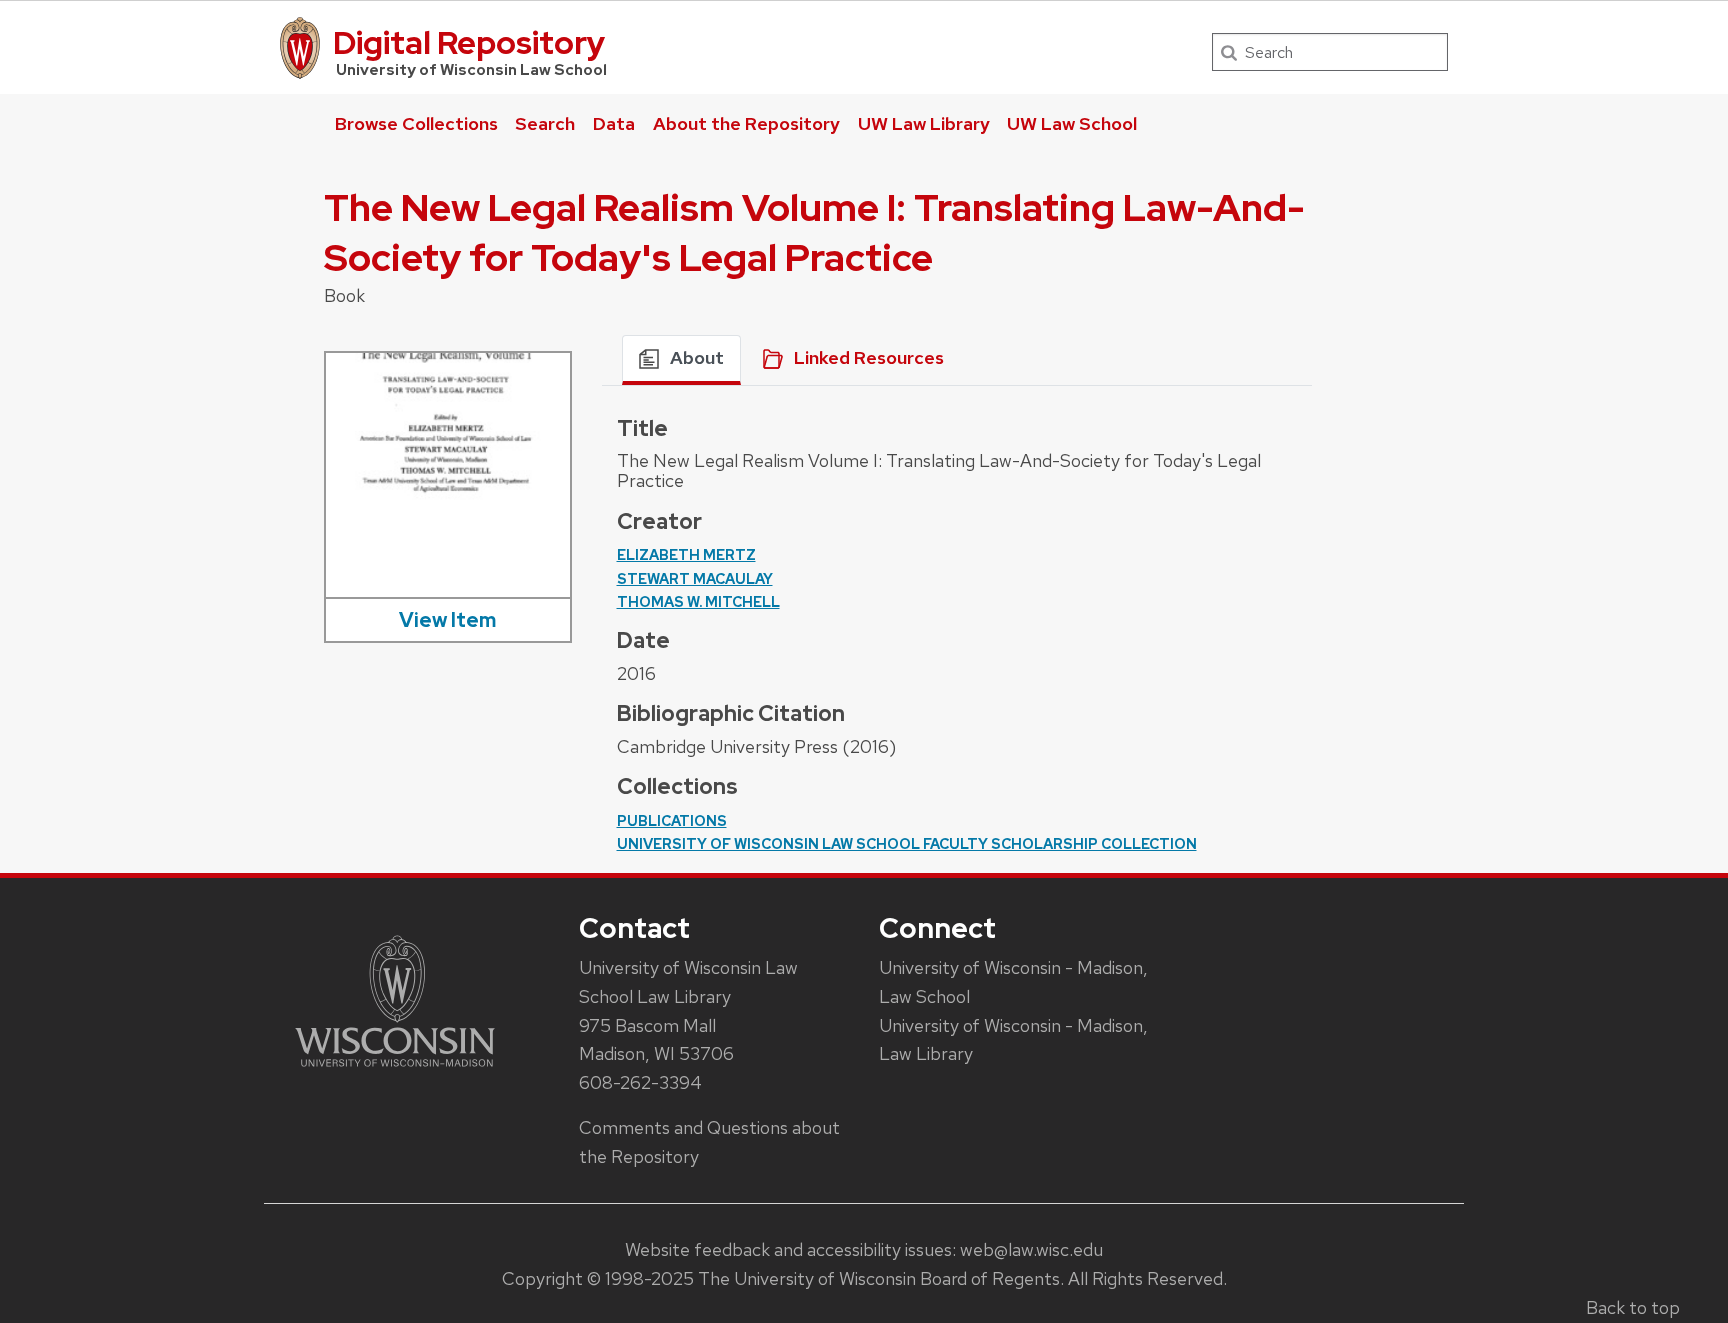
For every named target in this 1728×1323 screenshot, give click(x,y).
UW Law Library (924, 123)
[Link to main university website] (395, 1070)
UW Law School (1072, 123)
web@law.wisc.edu (1031, 1249)
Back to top (1633, 1307)
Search (545, 123)
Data (614, 123)
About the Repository (746, 123)
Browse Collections (416, 123)
